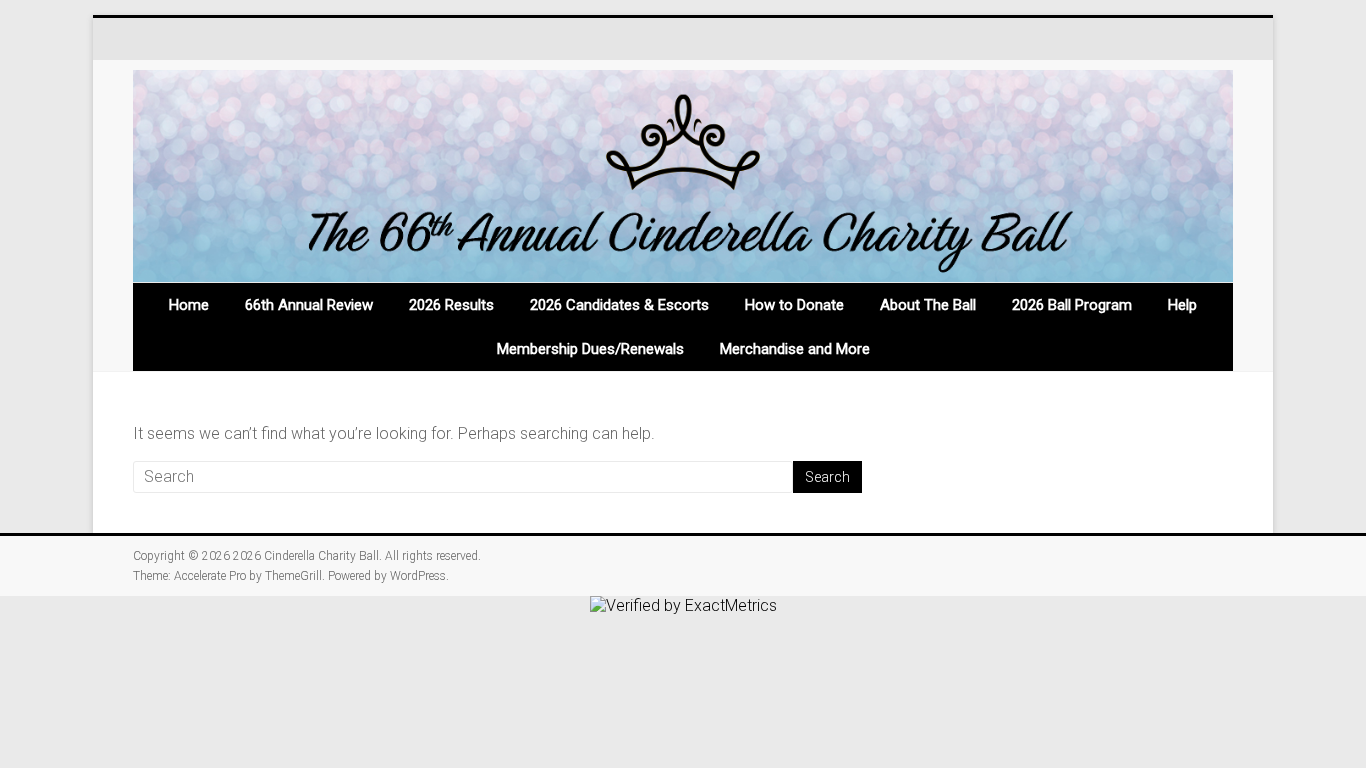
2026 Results (451, 305)
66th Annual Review (309, 305)
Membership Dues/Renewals (590, 349)
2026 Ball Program (1072, 305)
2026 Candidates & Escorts (619, 305)
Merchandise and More (795, 349)
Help (1182, 305)
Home (189, 305)
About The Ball (928, 305)
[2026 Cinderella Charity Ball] (683, 176)
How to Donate (794, 305)
